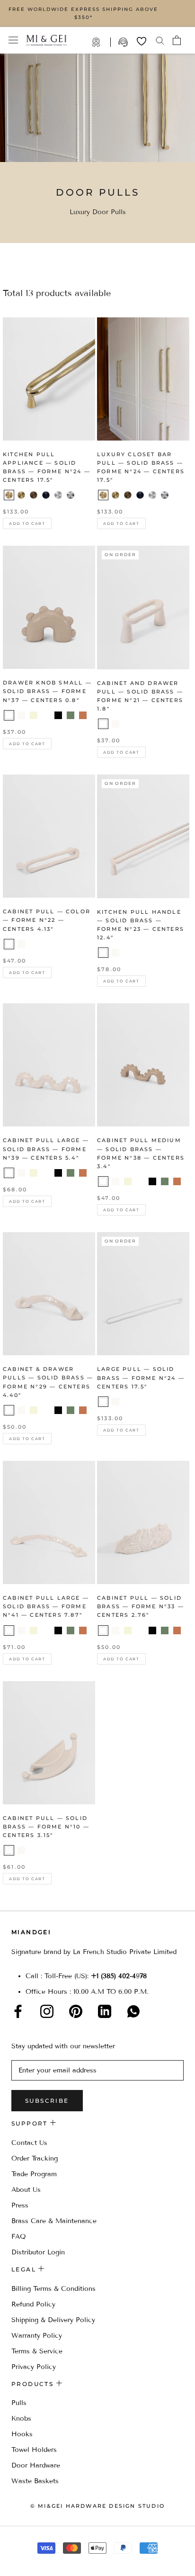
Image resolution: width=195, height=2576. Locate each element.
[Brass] (9, 495)
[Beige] (34, 715)
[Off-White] (21, 715)
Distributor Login (38, 2252)
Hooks (22, 2434)
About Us (26, 2190)
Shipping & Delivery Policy (53, 2320)
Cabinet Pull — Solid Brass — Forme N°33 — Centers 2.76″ (141, 1606)
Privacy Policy (34, 2367)
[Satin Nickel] (58, 495)
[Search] (160, 40)
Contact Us (29, 2143)
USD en (39, 2561)
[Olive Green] (71, 715)
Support (124, 42)
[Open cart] (177, 40)
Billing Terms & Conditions (53, 2289)
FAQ (19, 2237)
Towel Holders (34, 2450)
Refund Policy (33, 2304)
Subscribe (47, 2101)
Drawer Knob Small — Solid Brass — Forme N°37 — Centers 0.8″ (47, 691)
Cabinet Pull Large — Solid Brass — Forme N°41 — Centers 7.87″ (46, 1606)
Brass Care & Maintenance (54, 2221)
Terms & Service (37, 2351)
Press (20, 2205)
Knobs (21, 2418)
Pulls (19, 2403)
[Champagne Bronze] (21, 495)
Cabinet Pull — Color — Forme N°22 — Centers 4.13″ (47, 920)
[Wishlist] (142, 41)
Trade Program (101, 42)
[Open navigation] (13, 40)
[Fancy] (133, 2011)
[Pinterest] (76, 2011)
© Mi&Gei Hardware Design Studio (97, 2506)
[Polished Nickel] (71, 495)
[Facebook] (18, 2011)
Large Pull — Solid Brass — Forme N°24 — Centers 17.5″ (141, 1378)
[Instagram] (47, 2011)
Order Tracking (35, 2158)
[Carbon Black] (46, 495)
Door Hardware (36, 2465)
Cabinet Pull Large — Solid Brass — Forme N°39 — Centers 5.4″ (46, 1149)
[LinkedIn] (105, 2011)
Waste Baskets (35, 2481)
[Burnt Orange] (83, 715)
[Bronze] (34, 495)
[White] (9, 715)
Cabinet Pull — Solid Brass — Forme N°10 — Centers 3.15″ (46, 1827)
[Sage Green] (46, 715)
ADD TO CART (27, 523)
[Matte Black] (58, 715)
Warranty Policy (37, 2336)
